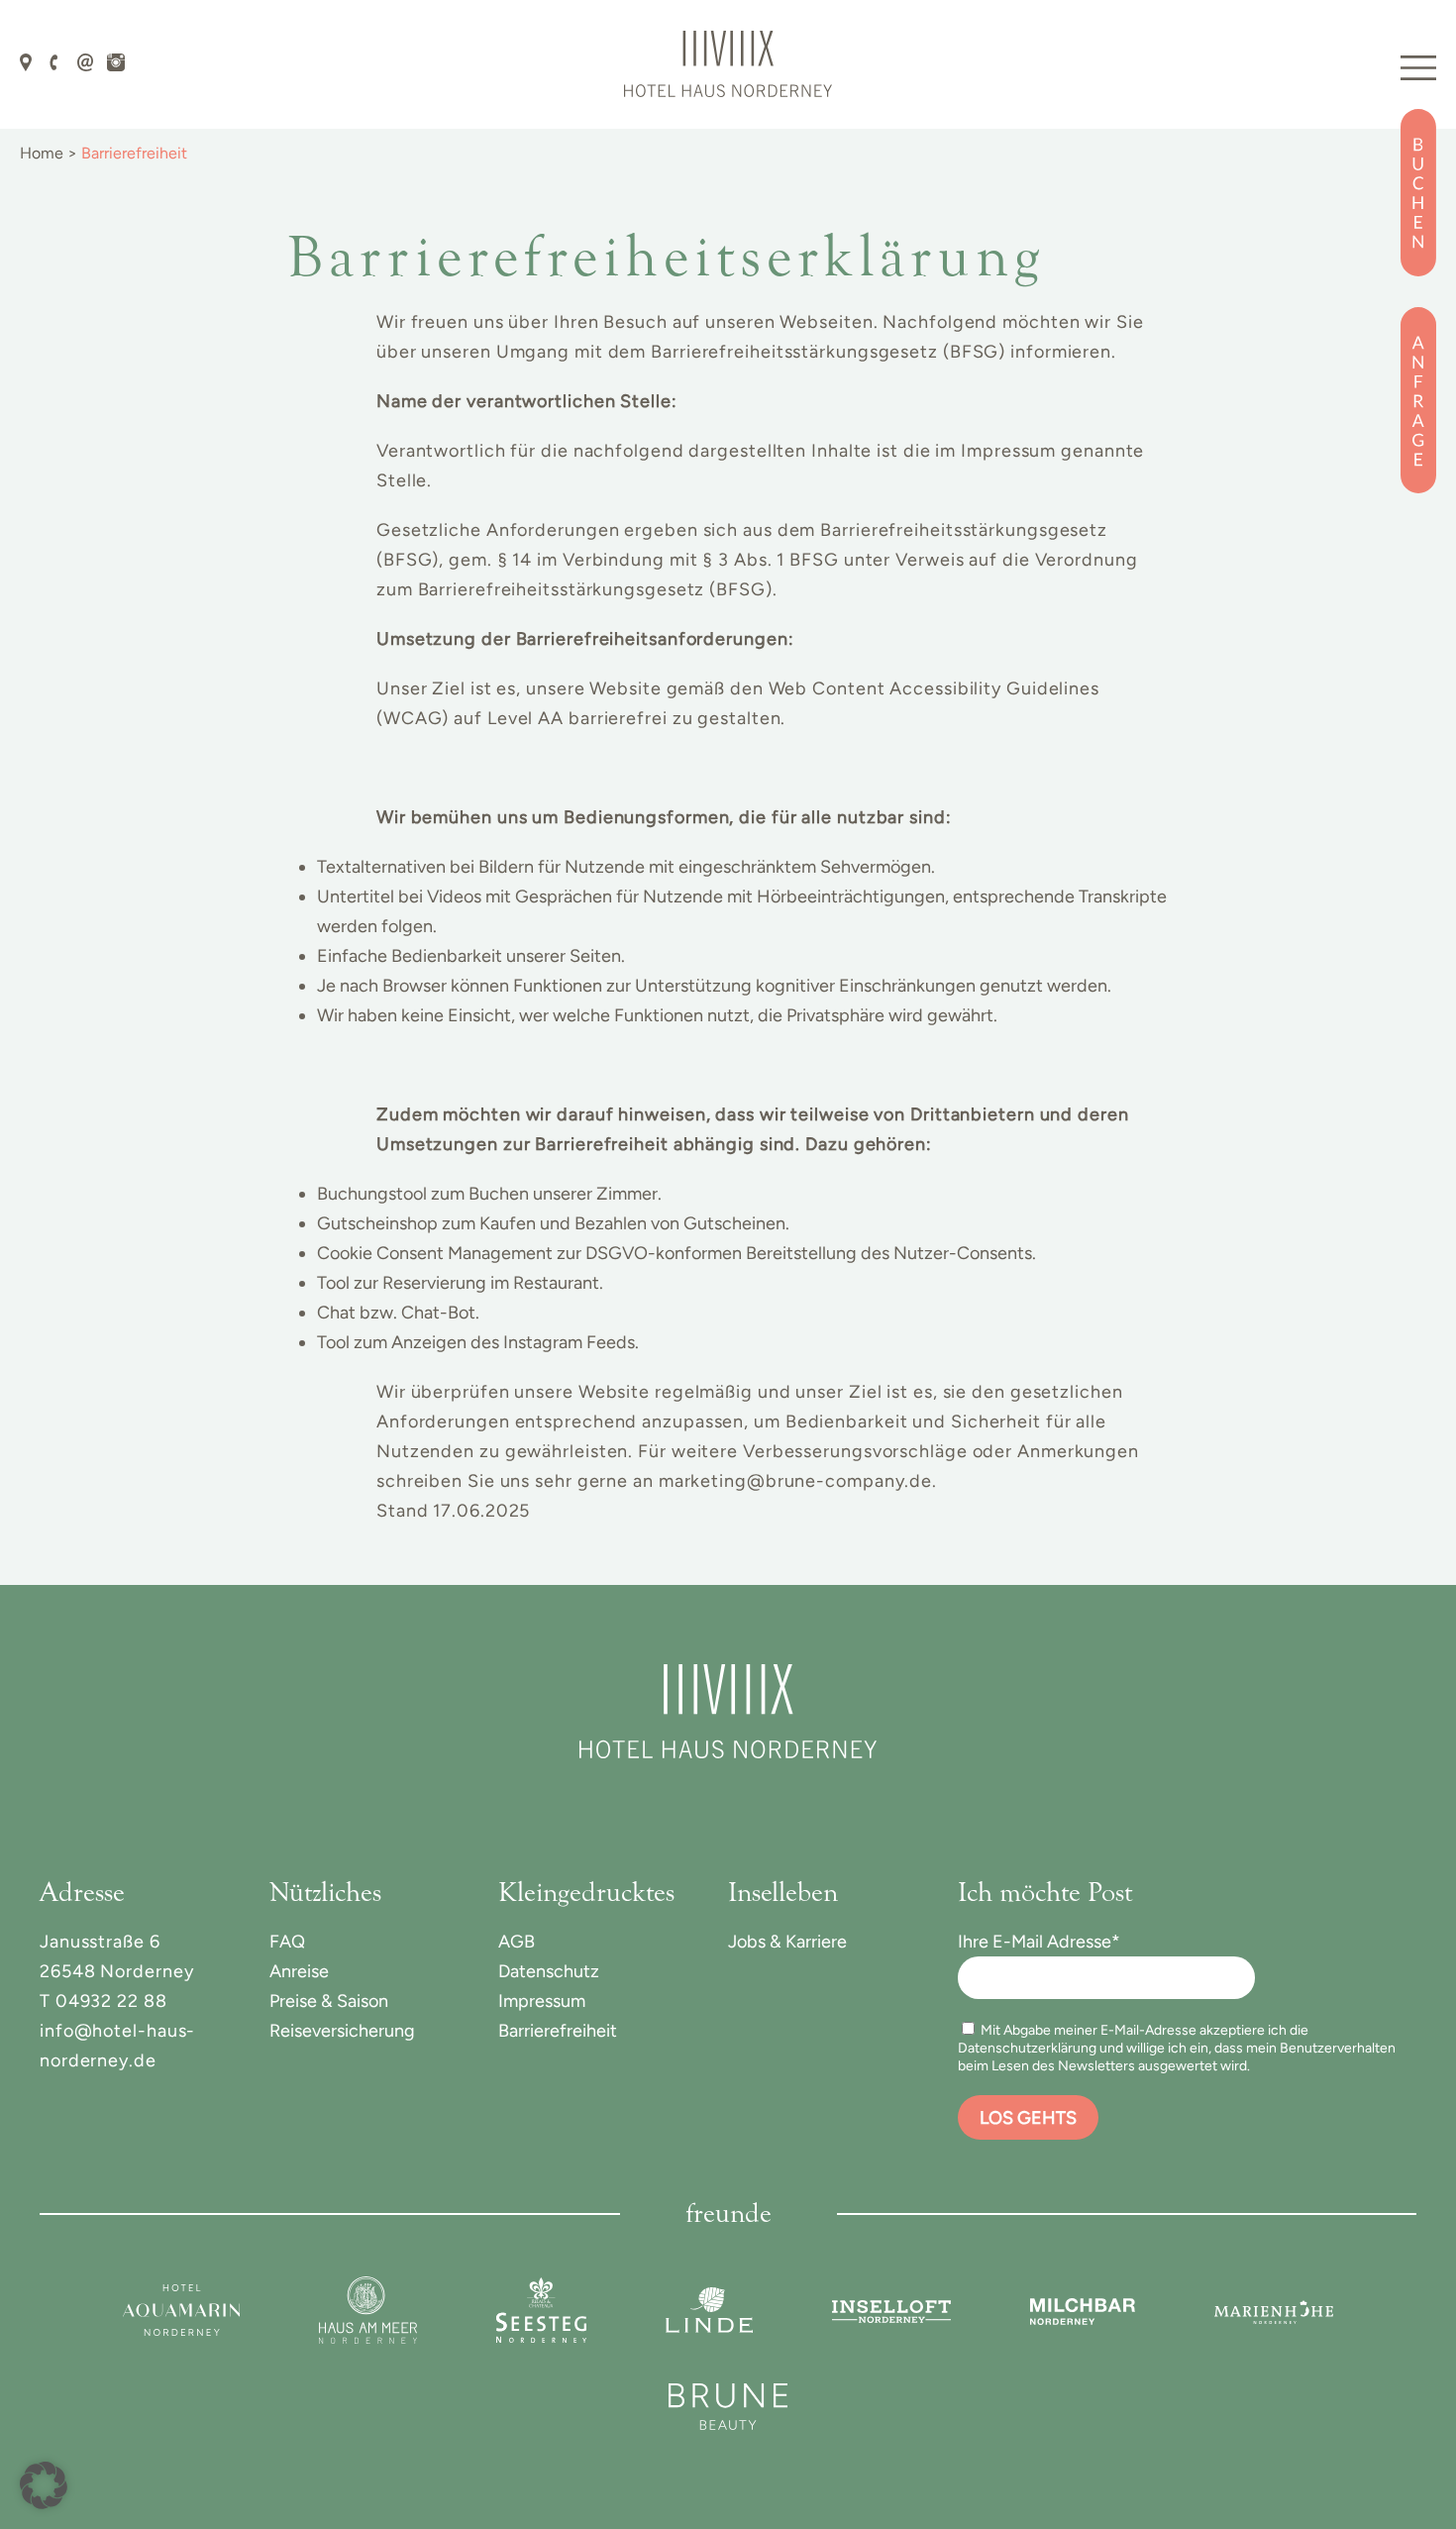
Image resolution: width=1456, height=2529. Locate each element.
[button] (44, 2485)
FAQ (287, 1942)
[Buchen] (1418, 193)
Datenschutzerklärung (1027, 2048)
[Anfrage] (1418, 400)
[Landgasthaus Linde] (709, 2310)
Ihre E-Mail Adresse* (1039, 1942)
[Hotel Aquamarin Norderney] (181, 2310)
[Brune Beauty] (728, 2407)
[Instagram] (116, 60)
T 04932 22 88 (104, 2001)
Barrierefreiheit (558, 2031)
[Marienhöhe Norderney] (1274, 2310)
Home (42, 153)
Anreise (299, 1971)
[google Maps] (26, 60)
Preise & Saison (329, 2001)
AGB (517, 1942)
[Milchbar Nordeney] (1083, 2310)
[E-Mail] (86, 60)
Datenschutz (549, 1971)
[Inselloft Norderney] (891, 2310)
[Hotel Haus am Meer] (368, 2310)
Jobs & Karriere (787, 1942)
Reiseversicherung (342, 2031)
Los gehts (1028, 2118)
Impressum (542, 2001)
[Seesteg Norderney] (541, 2310)
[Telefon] (54, 60)
